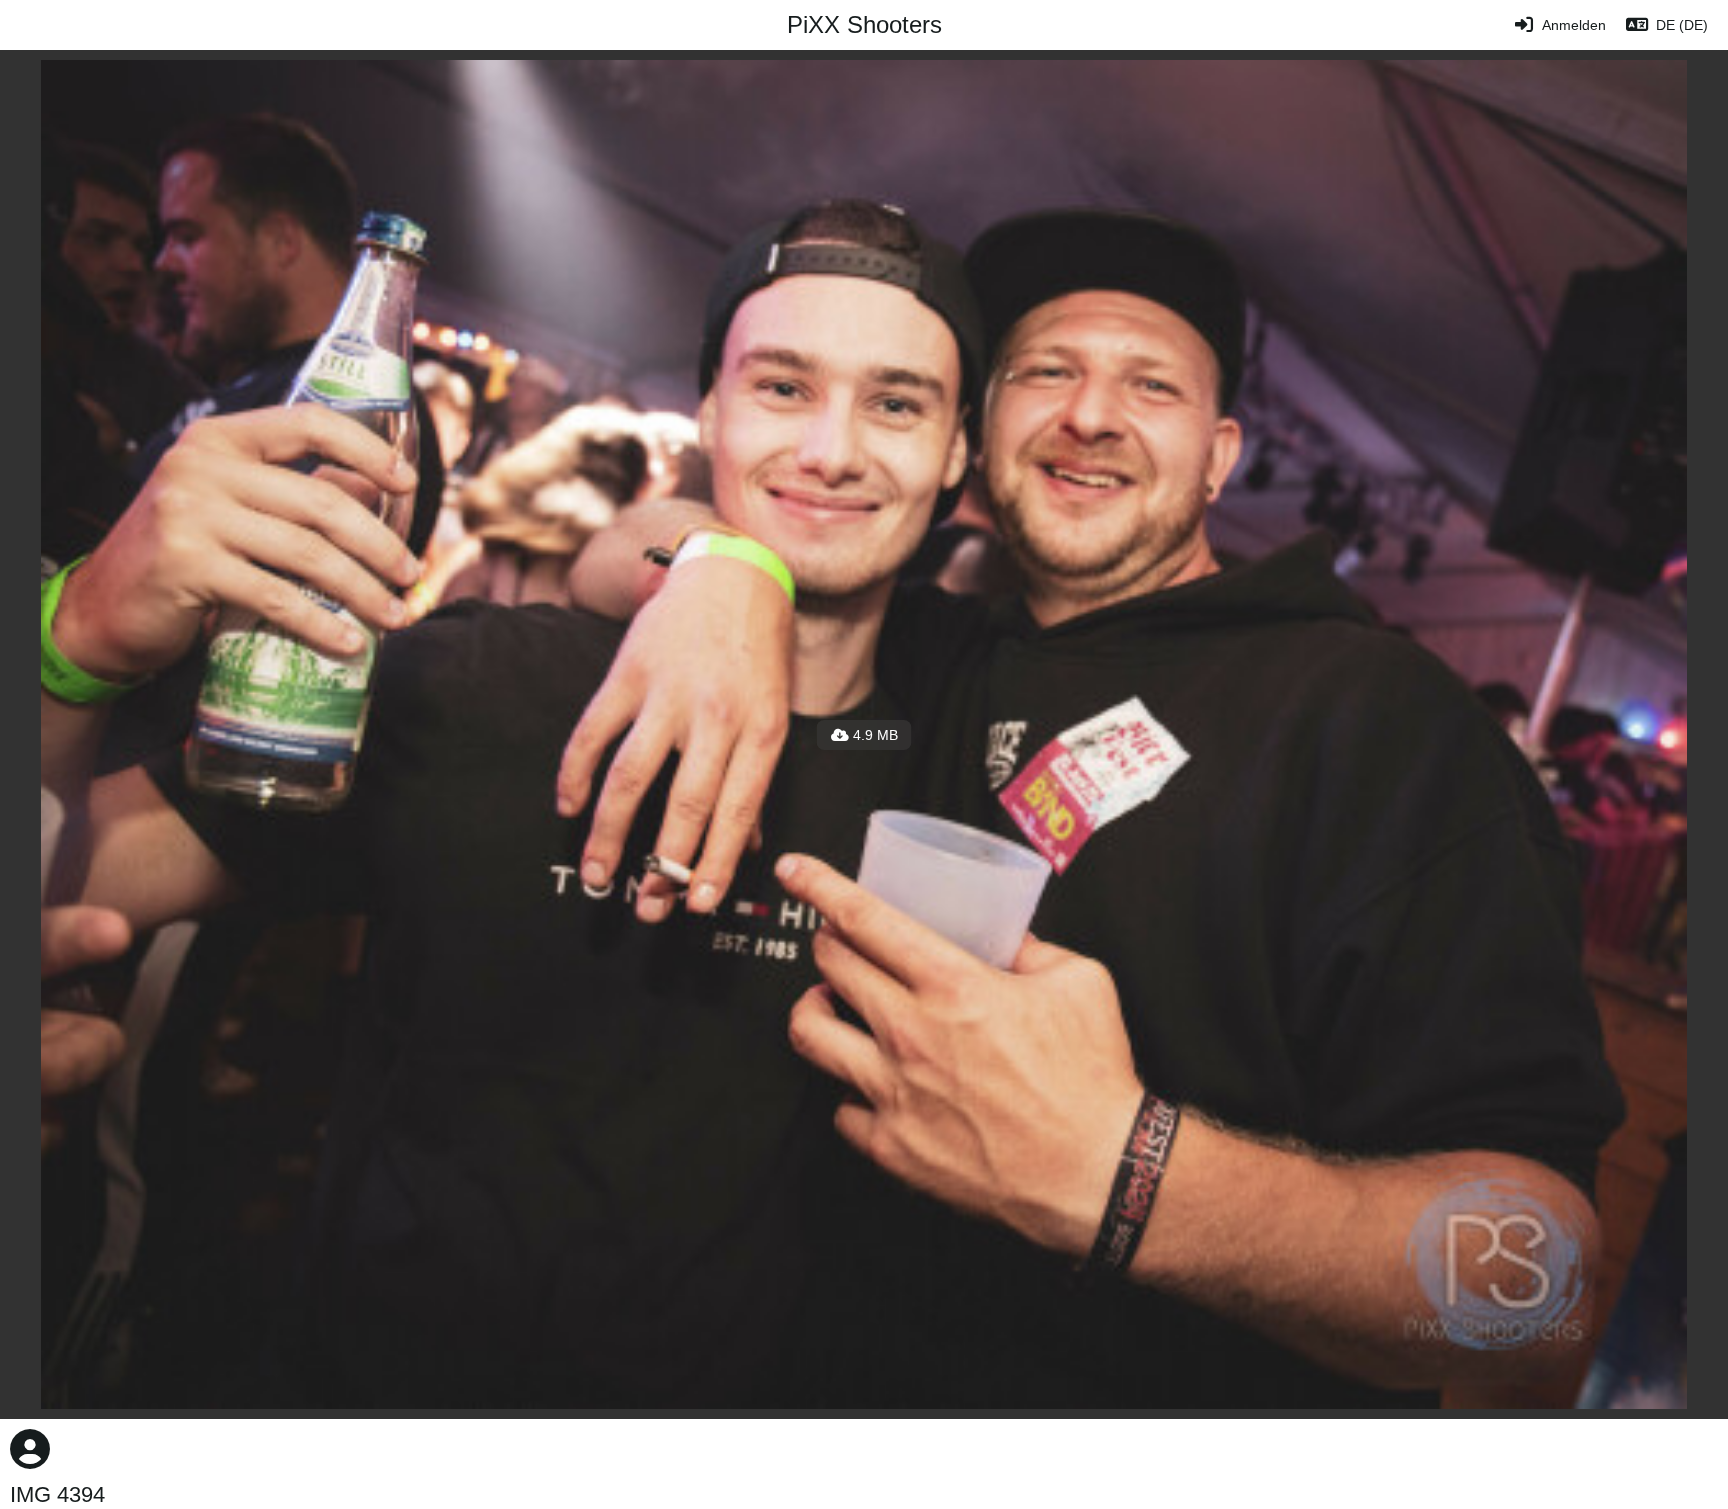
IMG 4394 (57, 1494)
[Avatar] (30, 1449)
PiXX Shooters (864, 24)
